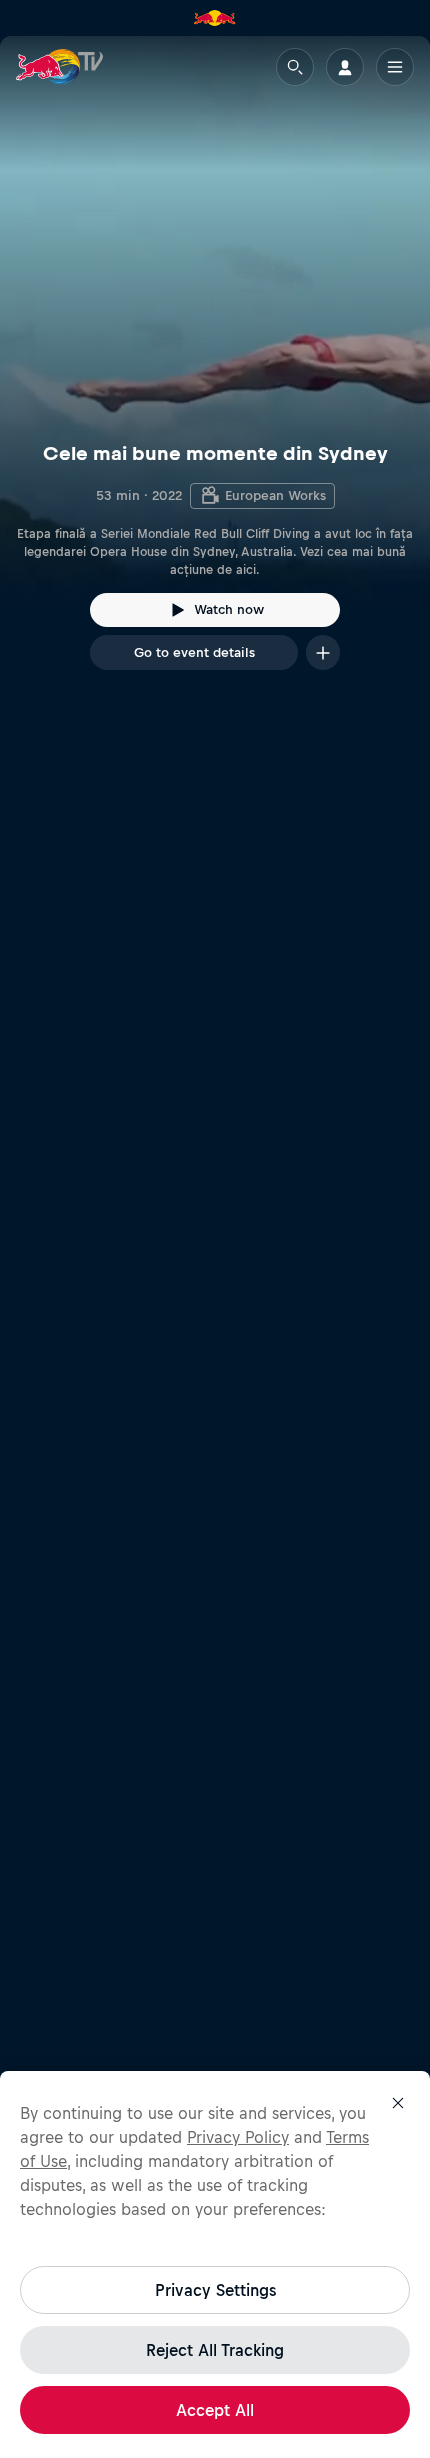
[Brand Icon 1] (215, 18)
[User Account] (345, 67)
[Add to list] (323, 652)
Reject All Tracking (215, 2350)
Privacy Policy (238, 2137)
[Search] (295, 67)
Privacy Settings (215, 2290)
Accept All (215, 2410)
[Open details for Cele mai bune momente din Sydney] (215, 371)
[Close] (398, 2103)
